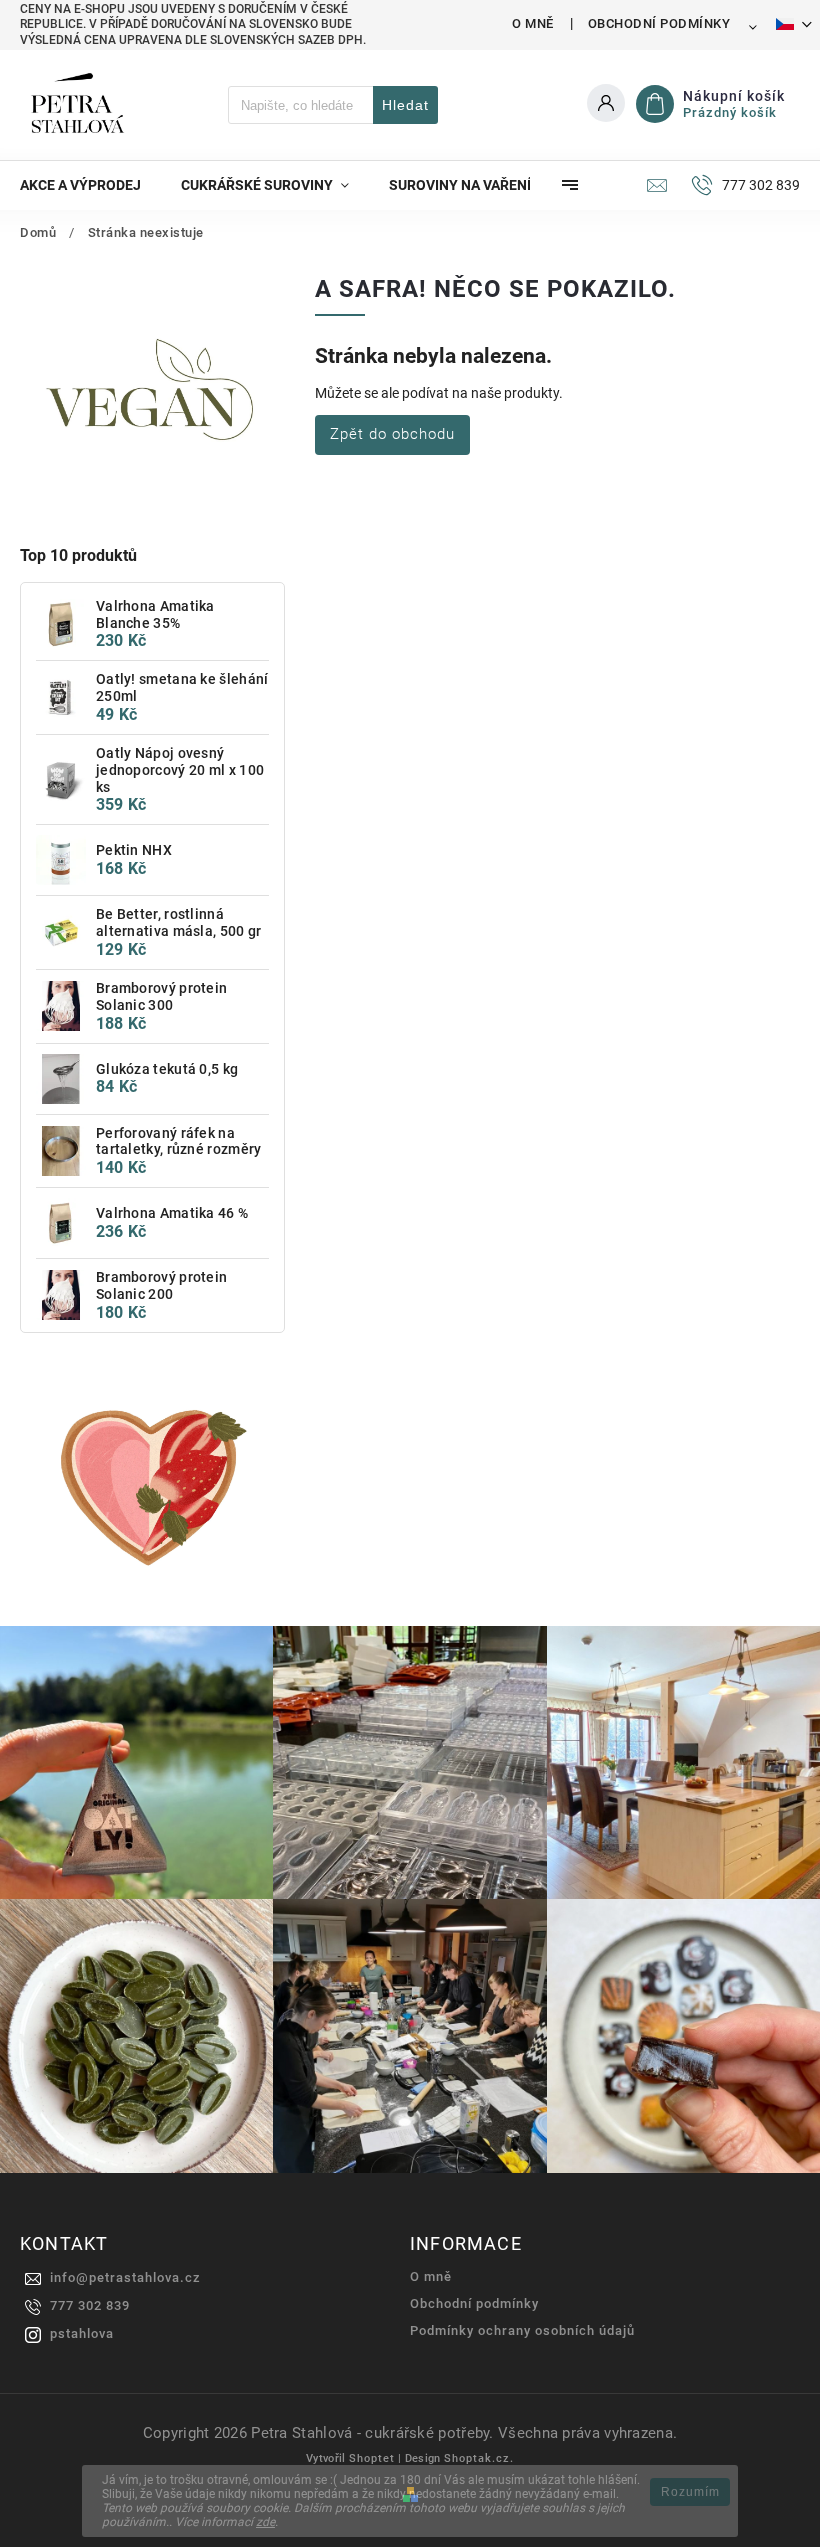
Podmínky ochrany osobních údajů (522, 2330)
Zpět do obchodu (392, 434)
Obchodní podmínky (659, 23)
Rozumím (690, 2492)
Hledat (405, 105)
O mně (533, 23)
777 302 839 (90, 2305)
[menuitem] (90, 185)
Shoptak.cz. (479, 2458)
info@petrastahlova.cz (125, 2277)
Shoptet (372, 2458)
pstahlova (82, 2333)
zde (265, 2522)
